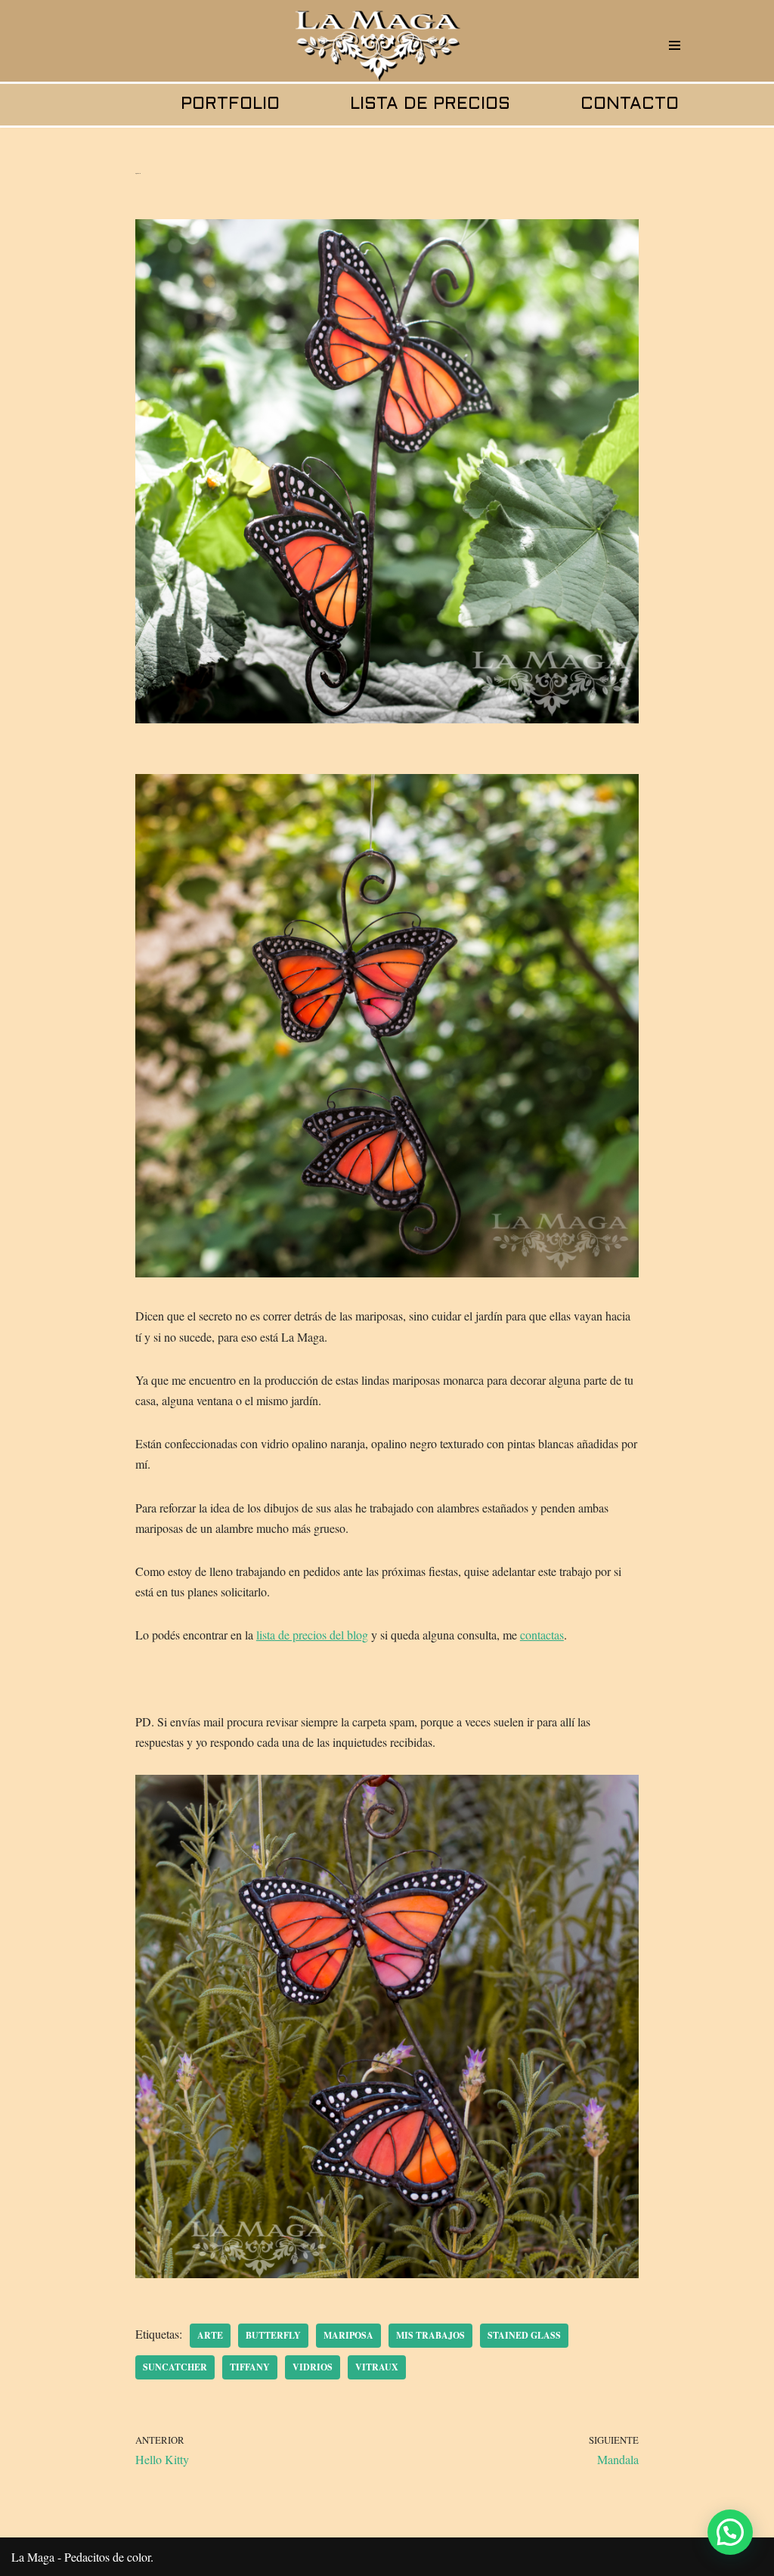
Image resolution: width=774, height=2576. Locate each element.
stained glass (524, 2335)
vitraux (377, 2367)
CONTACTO (630, 105)
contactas (542, 1635)
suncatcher (175, 2367)
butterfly (273, 2335)
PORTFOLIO (230, 105)
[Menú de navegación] (675, 45)
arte (210, 2335)
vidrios (313, 2367)
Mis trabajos (430, 2335)
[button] (730, 2532)
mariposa (348, 2335)
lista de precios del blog (312, 1635)
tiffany (250, 2367)
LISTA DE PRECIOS (430, 105)
